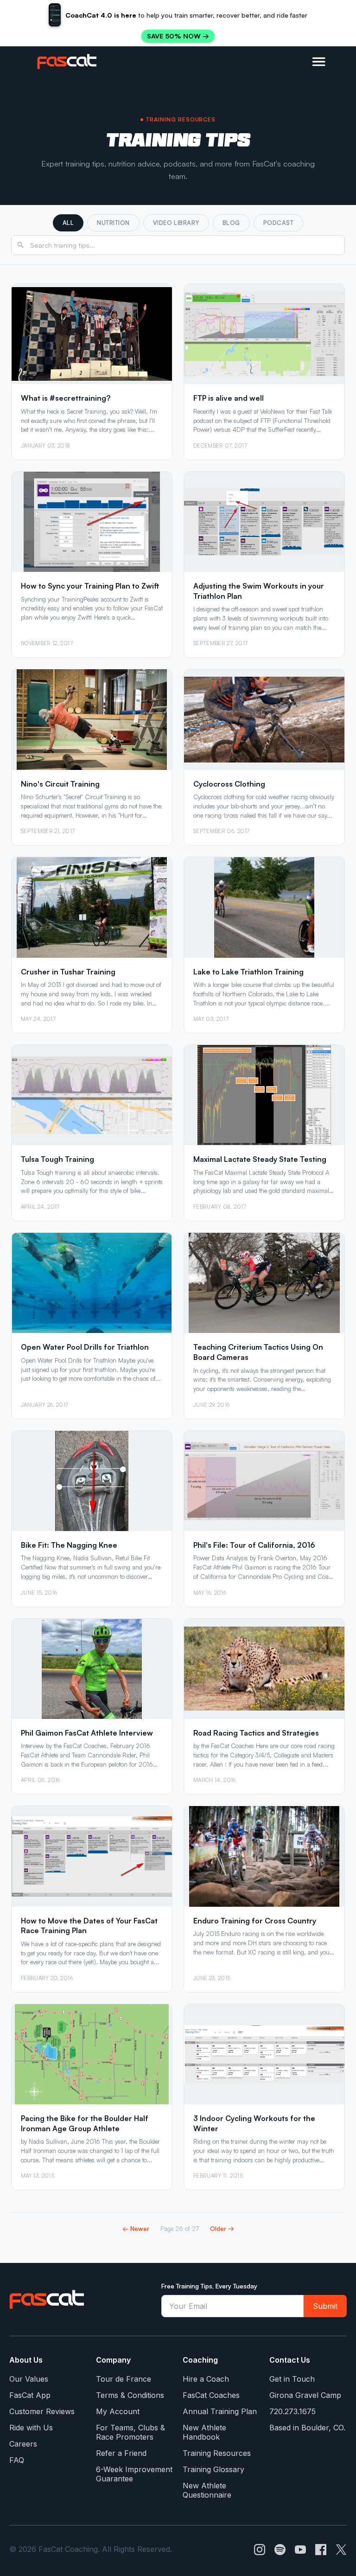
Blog (231, 223)
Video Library (176, 223)
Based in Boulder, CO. (307, 2428)
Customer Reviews (42, 2411)
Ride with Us (31, 2428)
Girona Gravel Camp (305, 2395)
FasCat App (30, 2395)
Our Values (29, 2379)
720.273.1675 (292, 2411)
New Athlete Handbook (204, 2432)
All (68, 223)
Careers (23, 2444)
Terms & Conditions (130, 2395)
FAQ (17, 2460)
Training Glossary (213, 2469)
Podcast (279, 223)
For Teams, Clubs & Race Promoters (130, 2432)
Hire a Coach (206, 2379)
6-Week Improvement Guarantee (134, 2474)
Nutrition (113, 223)
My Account (118, 2411)
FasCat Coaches (211, 2395)
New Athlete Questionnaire (207, 2490)
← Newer (136, 2228)
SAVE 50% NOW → (178, 36)
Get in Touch (292, 2379)
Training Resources (217, 2453)
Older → (222, 2228)
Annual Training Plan (220, 2411)
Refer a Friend (121, 2453)
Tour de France (124, 2379)
